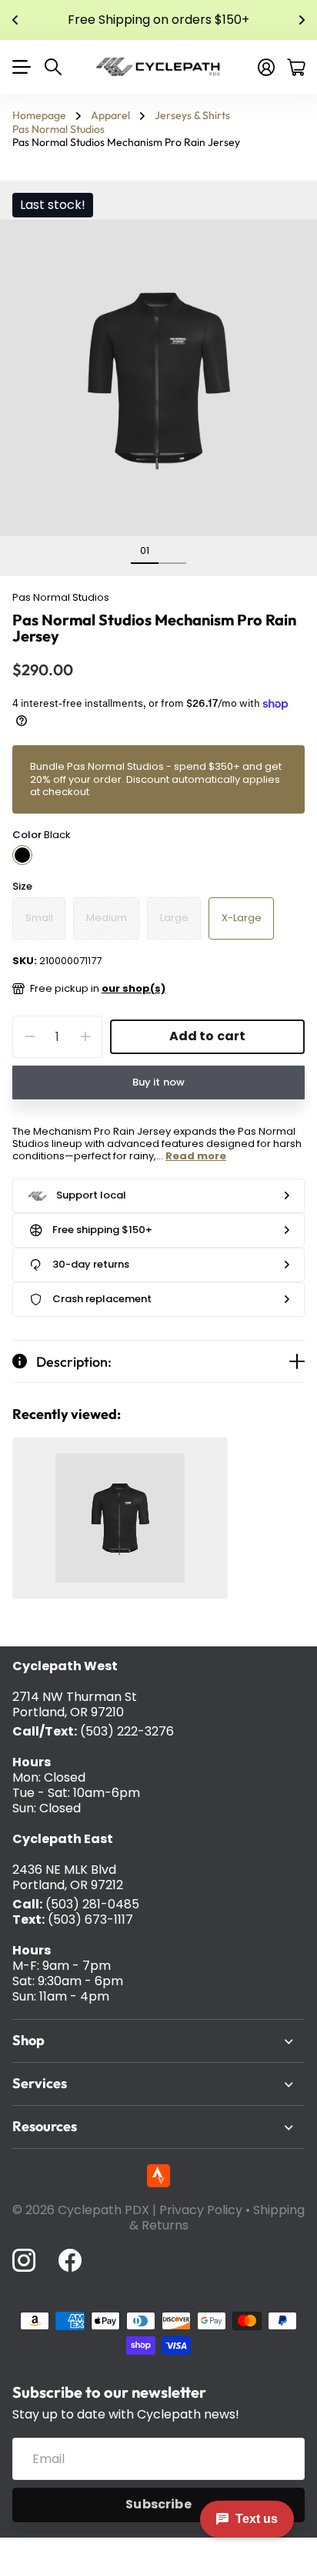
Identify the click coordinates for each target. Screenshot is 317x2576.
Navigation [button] (21, 67)
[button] (15, 20)
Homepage (39, 115)
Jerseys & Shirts (192, 115)
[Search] (53, 67)
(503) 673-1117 (90, 1920)
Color (42, 835)
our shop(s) (133, 988)
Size (22, 887)
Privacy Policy (201, 2210)
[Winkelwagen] (296, 67)
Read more (196, 1156)
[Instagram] (24, 2260)
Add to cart (208, 1036)
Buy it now (158, 1082)
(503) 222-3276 (127, 1731)
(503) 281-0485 (92, 1904)
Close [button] (158, 2041)
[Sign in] (266, 67)
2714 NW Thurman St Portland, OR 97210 (75, 1704)
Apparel (110, 115)
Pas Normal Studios (58, 129)
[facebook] (70, 2260)
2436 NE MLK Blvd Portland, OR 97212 (68, 1877)
